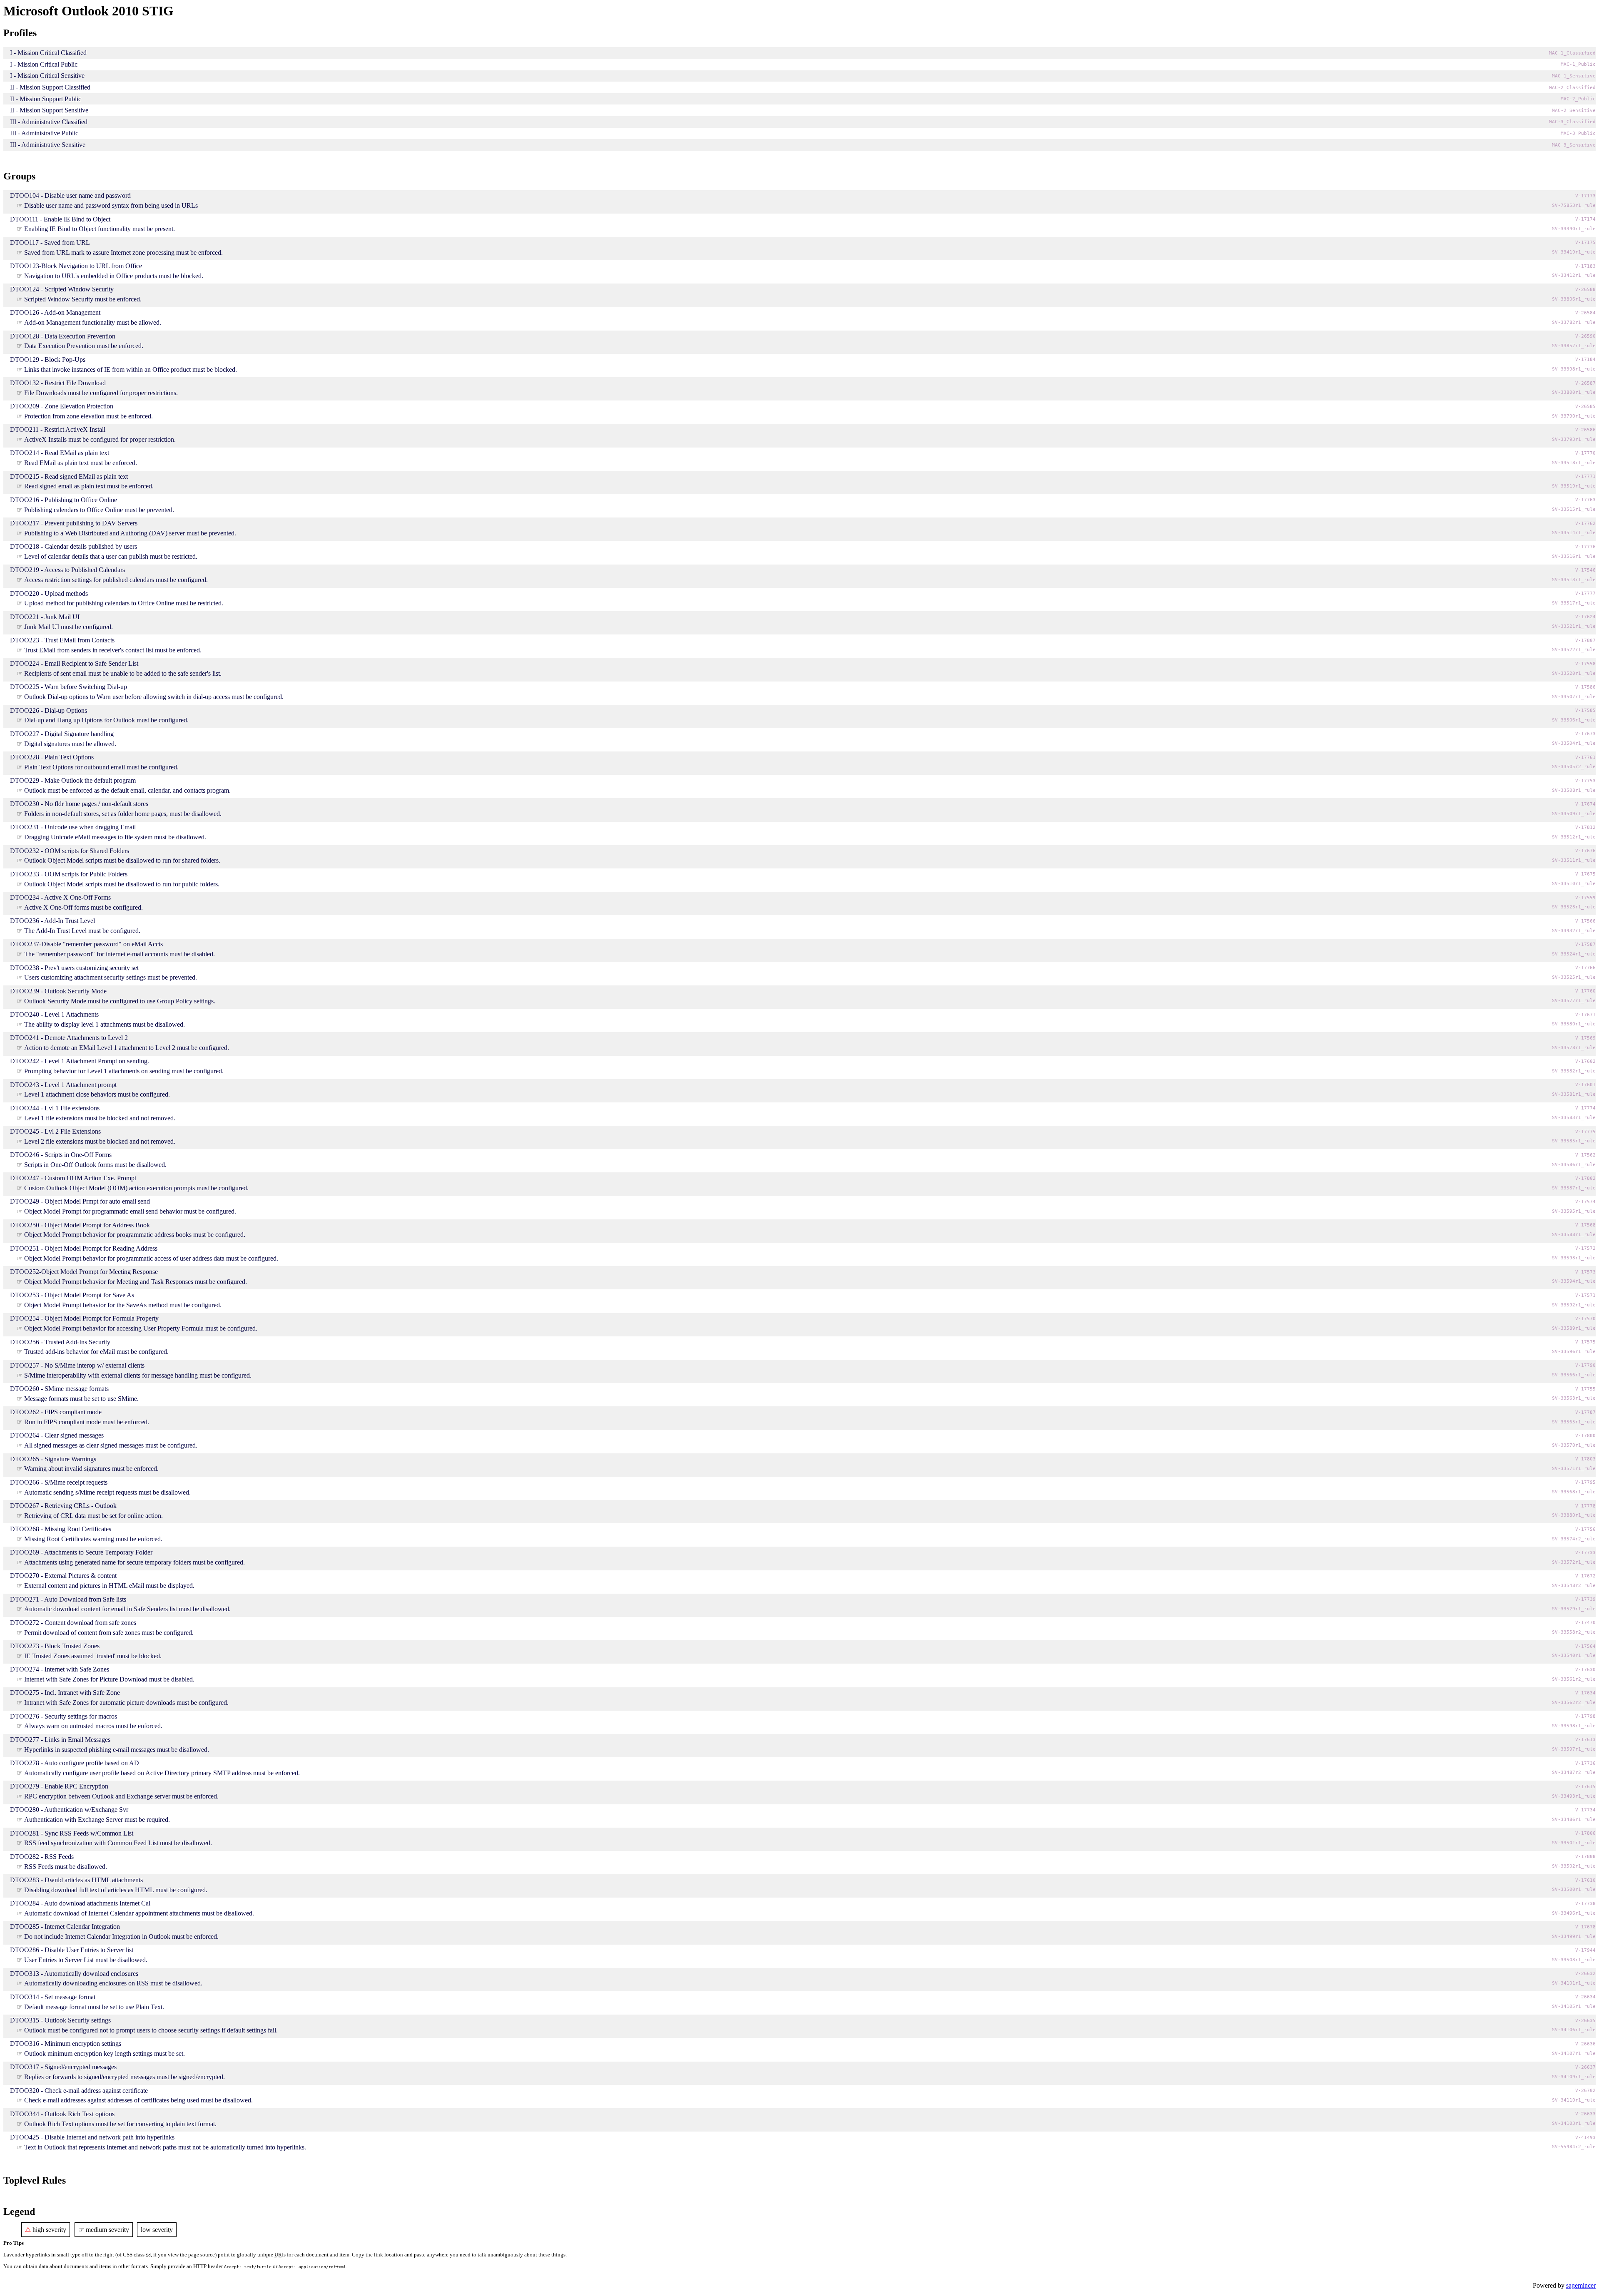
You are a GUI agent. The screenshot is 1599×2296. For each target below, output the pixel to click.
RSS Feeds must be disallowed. (66, 1867)
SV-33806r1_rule (1574, 299)
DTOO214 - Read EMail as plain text (60, 453)
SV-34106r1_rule (1574, 2030)
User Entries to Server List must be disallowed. (86, 1960)
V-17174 (1585, 219)
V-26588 (1585, 290)
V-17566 (1585, 921)
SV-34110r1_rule (1574, 2100)
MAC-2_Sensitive (1574, 111)
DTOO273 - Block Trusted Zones (55, 1646)
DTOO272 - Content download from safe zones (73, 1623)
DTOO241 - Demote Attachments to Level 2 (69, 1038)
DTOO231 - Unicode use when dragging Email (73, 827)
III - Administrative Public (44, 133)
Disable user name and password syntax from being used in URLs (111, 205)
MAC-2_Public (1578, 99)
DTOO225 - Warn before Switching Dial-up (68, 687)
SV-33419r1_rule (1574, 252)
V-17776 (1585, 547)
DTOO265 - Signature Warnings (53, 1459)
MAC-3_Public (1578, 133)
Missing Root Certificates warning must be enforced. (93, 1539)
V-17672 (1585, 1576)
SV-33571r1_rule (1574, 1469)
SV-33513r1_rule (1574, 580)
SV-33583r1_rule (1574, 1118)
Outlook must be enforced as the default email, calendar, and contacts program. (127, 790)
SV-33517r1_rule (1574, 603)
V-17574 (1585, 1202)
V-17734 (1585, 1810)
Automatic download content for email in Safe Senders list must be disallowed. (127, 1609)
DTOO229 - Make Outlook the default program (73, 780)
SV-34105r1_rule (1574, 2006)
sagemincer (1581, 2285)
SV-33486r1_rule (1574, 1820)
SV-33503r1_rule (1574, 1960)
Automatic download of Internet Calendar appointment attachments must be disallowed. (139, 1913)
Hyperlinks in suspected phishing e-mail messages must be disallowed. (117, 1750)
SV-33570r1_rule (1574, 1445)
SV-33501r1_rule (1574, 1843)
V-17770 (1585, 453)
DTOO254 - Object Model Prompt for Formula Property (84, 1318)
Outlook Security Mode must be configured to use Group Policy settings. (120, 1001)
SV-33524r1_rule (1574, 954)
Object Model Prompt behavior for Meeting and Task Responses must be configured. (136, 1282)
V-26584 (1585, 313)
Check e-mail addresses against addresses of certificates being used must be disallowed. (138, 2100)
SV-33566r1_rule (1574, 1375)
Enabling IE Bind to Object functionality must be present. (100, 229)
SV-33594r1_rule (1574, 1281)
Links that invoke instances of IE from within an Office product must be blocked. (131, 369)
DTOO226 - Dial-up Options (49, 710)
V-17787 (1585, 1412)
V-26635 (1585, 2021)
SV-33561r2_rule (1574, 1679)
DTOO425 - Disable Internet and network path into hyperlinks (92, 2137)
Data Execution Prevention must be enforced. (84, 346)
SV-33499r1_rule (1574, 1937)
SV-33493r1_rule (1574, 1796)
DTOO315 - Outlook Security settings (60, 2020)
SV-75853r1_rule (1574, 205)
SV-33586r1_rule (1574, 1165)
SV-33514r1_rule (1574, 533)
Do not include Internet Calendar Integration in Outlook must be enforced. (121, 1937)
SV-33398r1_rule (1574, 369)
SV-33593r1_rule (1574, 1258)
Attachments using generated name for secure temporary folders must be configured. (134, 1562)
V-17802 (1585, 1178)
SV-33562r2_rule (1574, 1703)
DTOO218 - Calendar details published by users (73, 546)
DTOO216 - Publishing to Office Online (64, 500)
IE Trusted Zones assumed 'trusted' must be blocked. (93, 1656)
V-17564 (1585, 1646)
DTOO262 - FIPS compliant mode (56, 1412)
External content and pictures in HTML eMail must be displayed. (109, 1586)
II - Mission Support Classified (50, 87)
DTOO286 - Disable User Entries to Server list (72, 1950)
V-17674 (1585, 804)
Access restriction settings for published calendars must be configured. (116, 580)
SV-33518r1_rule (1574, 463)
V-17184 (1585, 359)
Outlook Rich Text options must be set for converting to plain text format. (120, 2124)
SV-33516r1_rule (1574, 556)
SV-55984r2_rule (1574, 2147)
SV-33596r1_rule (1574, 1352)
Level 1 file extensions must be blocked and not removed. (100, 1118)
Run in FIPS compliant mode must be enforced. (87, 1422)
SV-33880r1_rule (1574, 1515)
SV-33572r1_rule (1574, 1562)
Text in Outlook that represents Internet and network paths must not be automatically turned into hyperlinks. (165, 2147)
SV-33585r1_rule (1574, 1141)
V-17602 (1585, 1061)
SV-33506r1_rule (1574, 720)
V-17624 (1585, 617)
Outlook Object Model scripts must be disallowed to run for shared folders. (122, 860)
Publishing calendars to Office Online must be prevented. (99, 510)
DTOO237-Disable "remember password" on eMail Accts (86, 944)
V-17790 (1585, 1365)
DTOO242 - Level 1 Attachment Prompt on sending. (80, 1061)
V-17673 (1585, 734)
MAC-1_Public (1578, 64)
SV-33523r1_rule (1574, 907)
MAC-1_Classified (1572, 53)
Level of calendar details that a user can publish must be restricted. (111, 556)
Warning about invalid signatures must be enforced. (91, 1469)
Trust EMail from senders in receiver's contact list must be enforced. (113, 650)
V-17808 (1585, 1857)
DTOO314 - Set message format (53, 1997)
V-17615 (1585, 1787)
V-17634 (1585, 1693)
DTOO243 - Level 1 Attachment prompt (63, 1085)
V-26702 (1585, 2091)
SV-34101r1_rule (1574, 1983)
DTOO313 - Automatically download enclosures (74, 1974)
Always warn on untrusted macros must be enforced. (93, 1726)
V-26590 (1585, 336)
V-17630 (1585, 1670)
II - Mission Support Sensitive (49, 110)
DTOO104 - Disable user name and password (70, 195)
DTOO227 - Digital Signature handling (62, 734)
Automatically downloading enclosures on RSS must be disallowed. (113, 1983)
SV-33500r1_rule (1574, 1889)
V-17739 (1585, 1599)
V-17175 (1585, 243)
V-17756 (1585, 1529)
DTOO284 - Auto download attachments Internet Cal (80, 1903)
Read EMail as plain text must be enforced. (81, 463)
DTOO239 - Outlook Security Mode (58, 991)
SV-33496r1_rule (1574, 1913)
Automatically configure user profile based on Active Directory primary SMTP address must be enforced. (162, 1773)
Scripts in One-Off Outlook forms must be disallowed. (95, 1165)
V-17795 (1585, 1482)
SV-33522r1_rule (1574, 650)
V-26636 (1585, 2044)
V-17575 (1585, 1342)
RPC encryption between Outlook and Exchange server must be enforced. (121, 1796)
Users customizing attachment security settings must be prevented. (111, 977)
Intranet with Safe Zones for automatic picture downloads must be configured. (126, 1703)
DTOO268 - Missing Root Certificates (61, 1529)
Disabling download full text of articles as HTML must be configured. (116, 1890)
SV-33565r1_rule (1574, 1422)
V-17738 (1585, 1904)
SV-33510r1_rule (1574, 884)
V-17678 (1585, 1927)
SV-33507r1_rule (1574, 697)
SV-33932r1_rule (1574, 931)
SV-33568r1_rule (1574, 1492)
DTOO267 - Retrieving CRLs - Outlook (63, 1506)
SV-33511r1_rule (1574, 860)
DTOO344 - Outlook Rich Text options (62, 2114)
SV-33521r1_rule (1574, 626)
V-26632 (1585, 1974)
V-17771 (1585, 476)
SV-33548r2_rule (1574, 1586)
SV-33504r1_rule (1574, 743)
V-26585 (1585, 407)
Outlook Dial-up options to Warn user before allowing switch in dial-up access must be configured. (154, 697)
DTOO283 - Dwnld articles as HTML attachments (76, 1880)
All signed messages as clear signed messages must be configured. (111, 1445)
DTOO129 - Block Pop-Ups (48, 359)
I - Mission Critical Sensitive (47, 76)
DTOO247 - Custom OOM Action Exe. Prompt (73, 1178)
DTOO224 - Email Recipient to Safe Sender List (74, 663)
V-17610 (1585, 1880)
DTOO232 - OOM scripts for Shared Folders (70, 851)
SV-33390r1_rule (1574, 229)
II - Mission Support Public (46, 99)
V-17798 (1585, 1716)
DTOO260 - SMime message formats (59, 1389)
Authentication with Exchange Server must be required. (97, 1820)
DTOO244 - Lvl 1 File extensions (55, 1108)
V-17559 (1585, 898)
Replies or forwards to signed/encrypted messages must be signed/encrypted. (125, 2077)
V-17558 (1585, 664)
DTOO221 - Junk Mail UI (45, 617)
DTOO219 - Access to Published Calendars (67, 570)
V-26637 (1585, 2067)
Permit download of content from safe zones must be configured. (109, 1633)
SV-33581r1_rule (1574, 1094)
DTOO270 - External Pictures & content (63, 1576)
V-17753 (1585, 781)
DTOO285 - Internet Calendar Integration (65, 1927)
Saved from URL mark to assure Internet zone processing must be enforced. (123, 252)
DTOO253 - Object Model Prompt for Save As (72, 1295)
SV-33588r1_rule (1574, 1235)
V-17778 (1585, 1506)
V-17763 (1585, 500)
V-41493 (1585, 2138)
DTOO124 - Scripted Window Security (62, 289)
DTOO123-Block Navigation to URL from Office (76, 266)
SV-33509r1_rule (1574, 814)
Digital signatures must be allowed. (70, 744)
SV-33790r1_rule (1574, 416)
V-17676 (1585, 851)
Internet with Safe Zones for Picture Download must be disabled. (109, 1679)
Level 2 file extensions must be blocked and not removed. (100, 1141)
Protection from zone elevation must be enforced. (88, 416)
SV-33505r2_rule (1574, 767)
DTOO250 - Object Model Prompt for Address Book (80, 1225)
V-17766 (1585, 968)
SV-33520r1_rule (1574, 673)
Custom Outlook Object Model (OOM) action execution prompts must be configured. (136, 1188)
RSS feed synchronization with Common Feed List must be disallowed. (118, 1843)
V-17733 (1585, 1553)
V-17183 (1585, 266)
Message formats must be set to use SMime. (81, 1399)
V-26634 (1585, 1997)
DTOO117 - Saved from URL (50, 243)
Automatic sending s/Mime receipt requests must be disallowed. (107, 1492)
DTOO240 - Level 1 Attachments (54, 1014)
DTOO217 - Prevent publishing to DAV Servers (74, 523)
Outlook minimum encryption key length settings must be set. (105, 2053)
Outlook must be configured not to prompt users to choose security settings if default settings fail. (151, 2030)
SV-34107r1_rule (1574, 2053)
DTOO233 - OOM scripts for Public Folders (69, 874)
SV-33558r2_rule (1574, 1632)
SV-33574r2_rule (1574, 1539)
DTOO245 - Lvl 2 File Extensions (55, 1131)
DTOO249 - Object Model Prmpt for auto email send (80, 1201)
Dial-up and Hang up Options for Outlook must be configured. (106, 720)
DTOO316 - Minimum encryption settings (66, 2044)
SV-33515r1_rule (1574, 509)
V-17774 (1585, 1108)
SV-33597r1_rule (1574, 1749)
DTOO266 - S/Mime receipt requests (59, 1482)
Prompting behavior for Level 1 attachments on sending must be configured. (124, 1071)
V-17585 (1585, 710)
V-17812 (1585, 827)
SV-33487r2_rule (1574, 1772)
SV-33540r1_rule (1574, 1655)
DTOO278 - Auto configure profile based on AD (75, 1763)
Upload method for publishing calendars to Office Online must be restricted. (124, 603)
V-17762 (1585, 524)
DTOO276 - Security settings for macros (64, 1716)
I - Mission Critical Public (44, 64)
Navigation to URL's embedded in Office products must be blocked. (114, 276)
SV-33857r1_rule (1574, 346)
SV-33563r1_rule (1574, 1398)
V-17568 (1585, 1225)
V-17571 (1585, 1295)
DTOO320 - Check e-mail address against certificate (79, 2091)
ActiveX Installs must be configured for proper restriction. (100, 439)
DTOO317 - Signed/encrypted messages (63, 2067)
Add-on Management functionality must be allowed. (93, 322)
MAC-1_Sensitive (1574, 76)
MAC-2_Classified (1572, 88)
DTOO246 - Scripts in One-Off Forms (61, 1155)
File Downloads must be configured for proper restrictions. (101, 393)
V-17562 (1585, 1155)
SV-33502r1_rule (1574, 1866)
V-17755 (1585, 1389)
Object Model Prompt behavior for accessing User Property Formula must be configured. (141, 1328)
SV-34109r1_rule (1574, 2077)
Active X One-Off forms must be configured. (83, 907)
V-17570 (1585, 1319)
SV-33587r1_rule (1574, 1188)
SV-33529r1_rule (1574, 1609)
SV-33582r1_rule (1574, 1071)
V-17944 (1585, 1950)
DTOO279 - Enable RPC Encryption (59, 1786)
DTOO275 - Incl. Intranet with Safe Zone (65, 1693)
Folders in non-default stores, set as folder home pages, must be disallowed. (123, 814)
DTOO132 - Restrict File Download (58, 383)
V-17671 (1585, 1015)
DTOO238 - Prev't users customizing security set (74, 968)
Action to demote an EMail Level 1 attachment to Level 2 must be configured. (127, 1048)
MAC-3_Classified (1572, 122)
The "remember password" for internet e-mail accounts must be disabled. (120, 954)
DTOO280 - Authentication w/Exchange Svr (69, 1810)
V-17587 (1585, 944)
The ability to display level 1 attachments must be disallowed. (105, 1024)
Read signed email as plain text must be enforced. (89, 486)
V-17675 (1585, 874)
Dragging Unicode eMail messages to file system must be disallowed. (115, 837)
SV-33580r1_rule (1574, 1024)
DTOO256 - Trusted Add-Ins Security (60, 1342)
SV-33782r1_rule (1574, 322)
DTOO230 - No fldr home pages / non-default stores (79, 804)
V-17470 (1585, 1623)
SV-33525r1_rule (1574, 977)
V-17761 (1585, 757)
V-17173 (1585, 196)
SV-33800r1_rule (1574, 392)
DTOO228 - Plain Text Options (52, 757)
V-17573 (1585, 1272)
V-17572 (1585, 1248)
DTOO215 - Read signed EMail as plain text (69, 476)
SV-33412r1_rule (1574, 275)
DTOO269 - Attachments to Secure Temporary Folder (81, 1552)
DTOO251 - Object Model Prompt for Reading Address (84, 1248)
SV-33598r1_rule (1574, 1726)
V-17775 (1585, 1132)
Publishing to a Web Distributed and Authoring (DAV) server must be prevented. (130, 533)
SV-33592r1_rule (1574, 1305)
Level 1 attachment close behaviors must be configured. (97, 1094)
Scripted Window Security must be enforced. (83, 299)
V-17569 (1585, 1038)
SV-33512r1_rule (1574, 837)
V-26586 (1585, 430)
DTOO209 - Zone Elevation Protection (62, 406)
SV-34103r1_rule (1574, 2123)
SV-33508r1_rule (1574, 790)
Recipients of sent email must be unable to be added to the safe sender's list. (123, 673)
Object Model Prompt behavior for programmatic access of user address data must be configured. (151, 1258)
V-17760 (1585, 991)
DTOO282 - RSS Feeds (42, 1857)
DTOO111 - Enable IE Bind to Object (60, 219)
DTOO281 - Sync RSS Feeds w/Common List (72, 1833)
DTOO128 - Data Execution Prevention (63, 336)
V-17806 (1585, 1833)
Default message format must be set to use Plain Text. (94, 2007)
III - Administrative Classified (49, 122)
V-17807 (1585, 641)
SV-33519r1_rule (1574, 486)
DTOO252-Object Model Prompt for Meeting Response (84, 1272)
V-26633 (1585, 2114)
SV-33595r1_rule (1574, 1211)
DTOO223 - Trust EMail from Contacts (62, 640)
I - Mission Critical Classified (48, 53)
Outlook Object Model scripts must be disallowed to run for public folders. (122, 884)
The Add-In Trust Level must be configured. (82, 931)
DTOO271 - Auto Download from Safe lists (68, 1599)
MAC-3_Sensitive (1574, 145)
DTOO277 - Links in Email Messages (60, 1740)
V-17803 (1585, 1459)
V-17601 (1585, 1085)
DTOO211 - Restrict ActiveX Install (58, 429)
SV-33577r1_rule (1574, 1001)
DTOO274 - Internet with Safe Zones (60, 1669)
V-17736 (1585, 1763)
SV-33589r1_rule (1574, 1328)
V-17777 (1585, 593)
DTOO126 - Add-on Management (55, 312)
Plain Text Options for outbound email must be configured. (101, 767)
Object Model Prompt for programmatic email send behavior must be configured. (130, 1211)
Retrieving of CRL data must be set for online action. (93, 1516)
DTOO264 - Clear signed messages (57, 1435)
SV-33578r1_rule (1574, 1048)
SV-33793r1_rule (1574, 439)
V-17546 (1585, 570)
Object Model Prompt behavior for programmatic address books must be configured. (135, 1235)
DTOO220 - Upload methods (49, 593)
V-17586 (1585, 687)
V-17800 (1585, 1436)
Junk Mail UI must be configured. (68, 627)
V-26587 (1585, 383)
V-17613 (1585, 1740)
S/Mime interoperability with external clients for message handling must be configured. (138, 1375)
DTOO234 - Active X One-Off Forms (60, 897)
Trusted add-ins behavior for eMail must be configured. (96, 1352)
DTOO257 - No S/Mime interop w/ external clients (77, 1365)
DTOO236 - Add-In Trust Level (52, 921)
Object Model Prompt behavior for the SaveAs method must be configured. (123, 1305)
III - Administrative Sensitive (48, 145)
